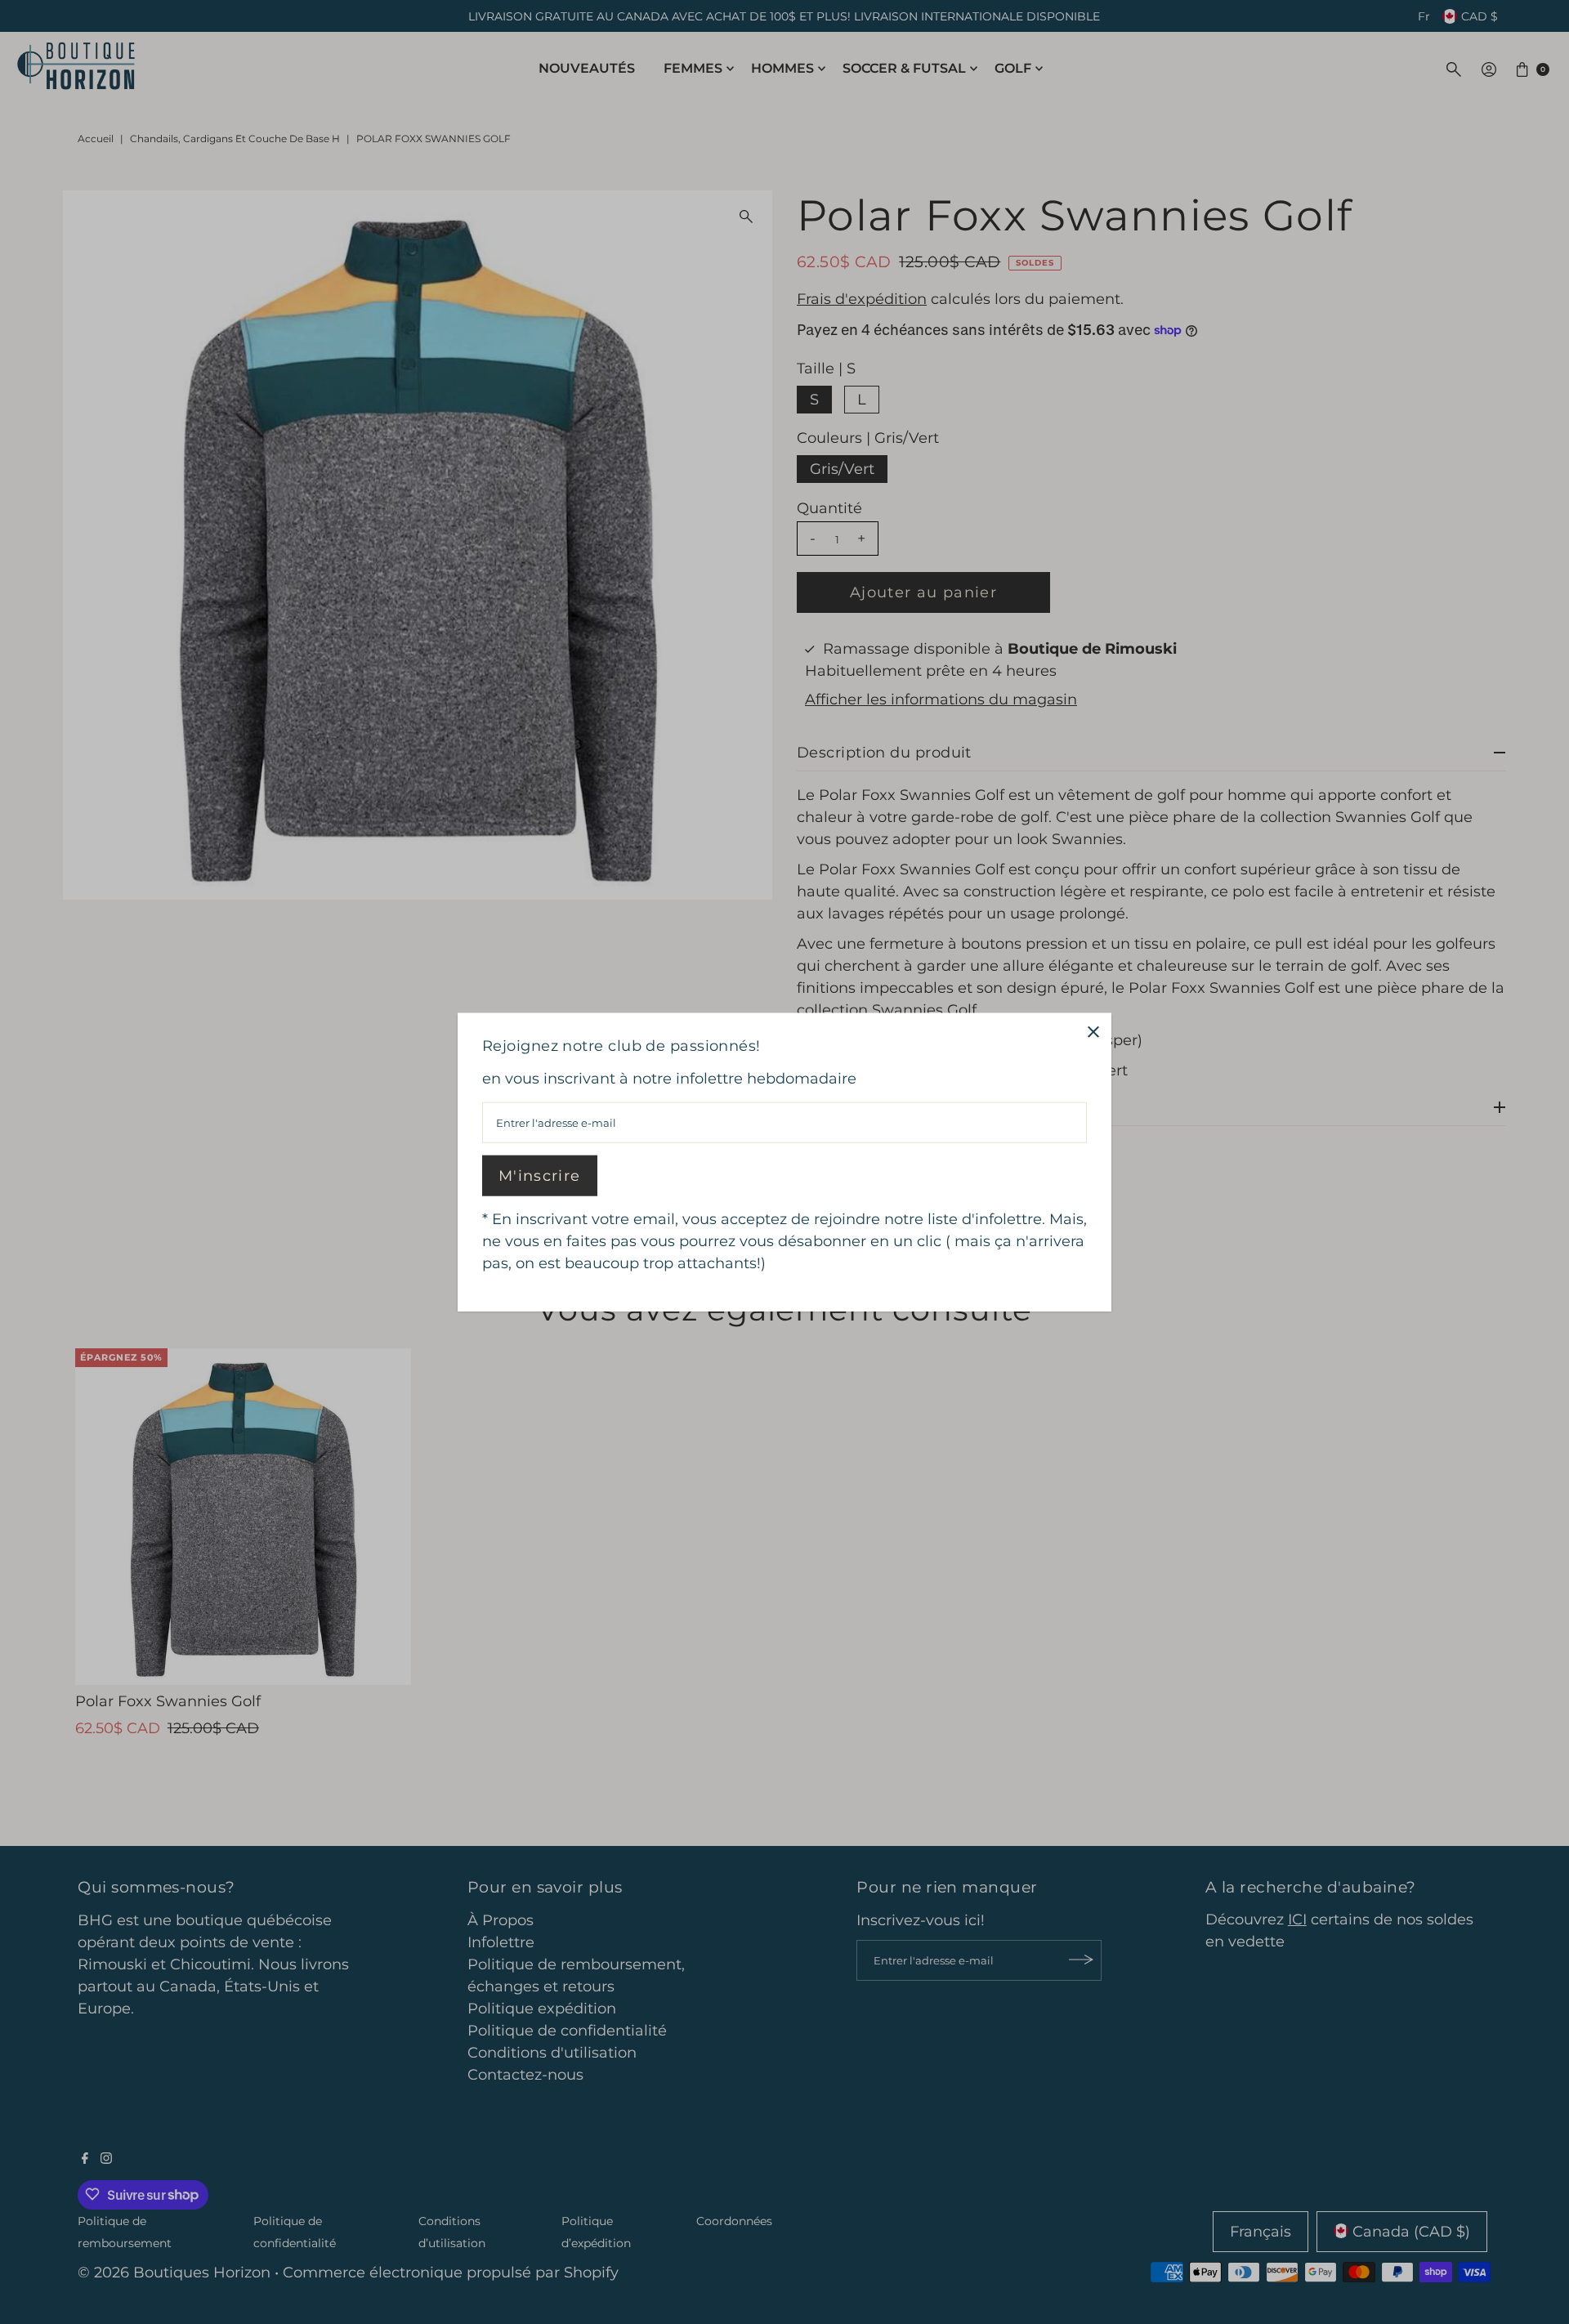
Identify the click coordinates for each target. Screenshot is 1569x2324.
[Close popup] (1093, 1032)
